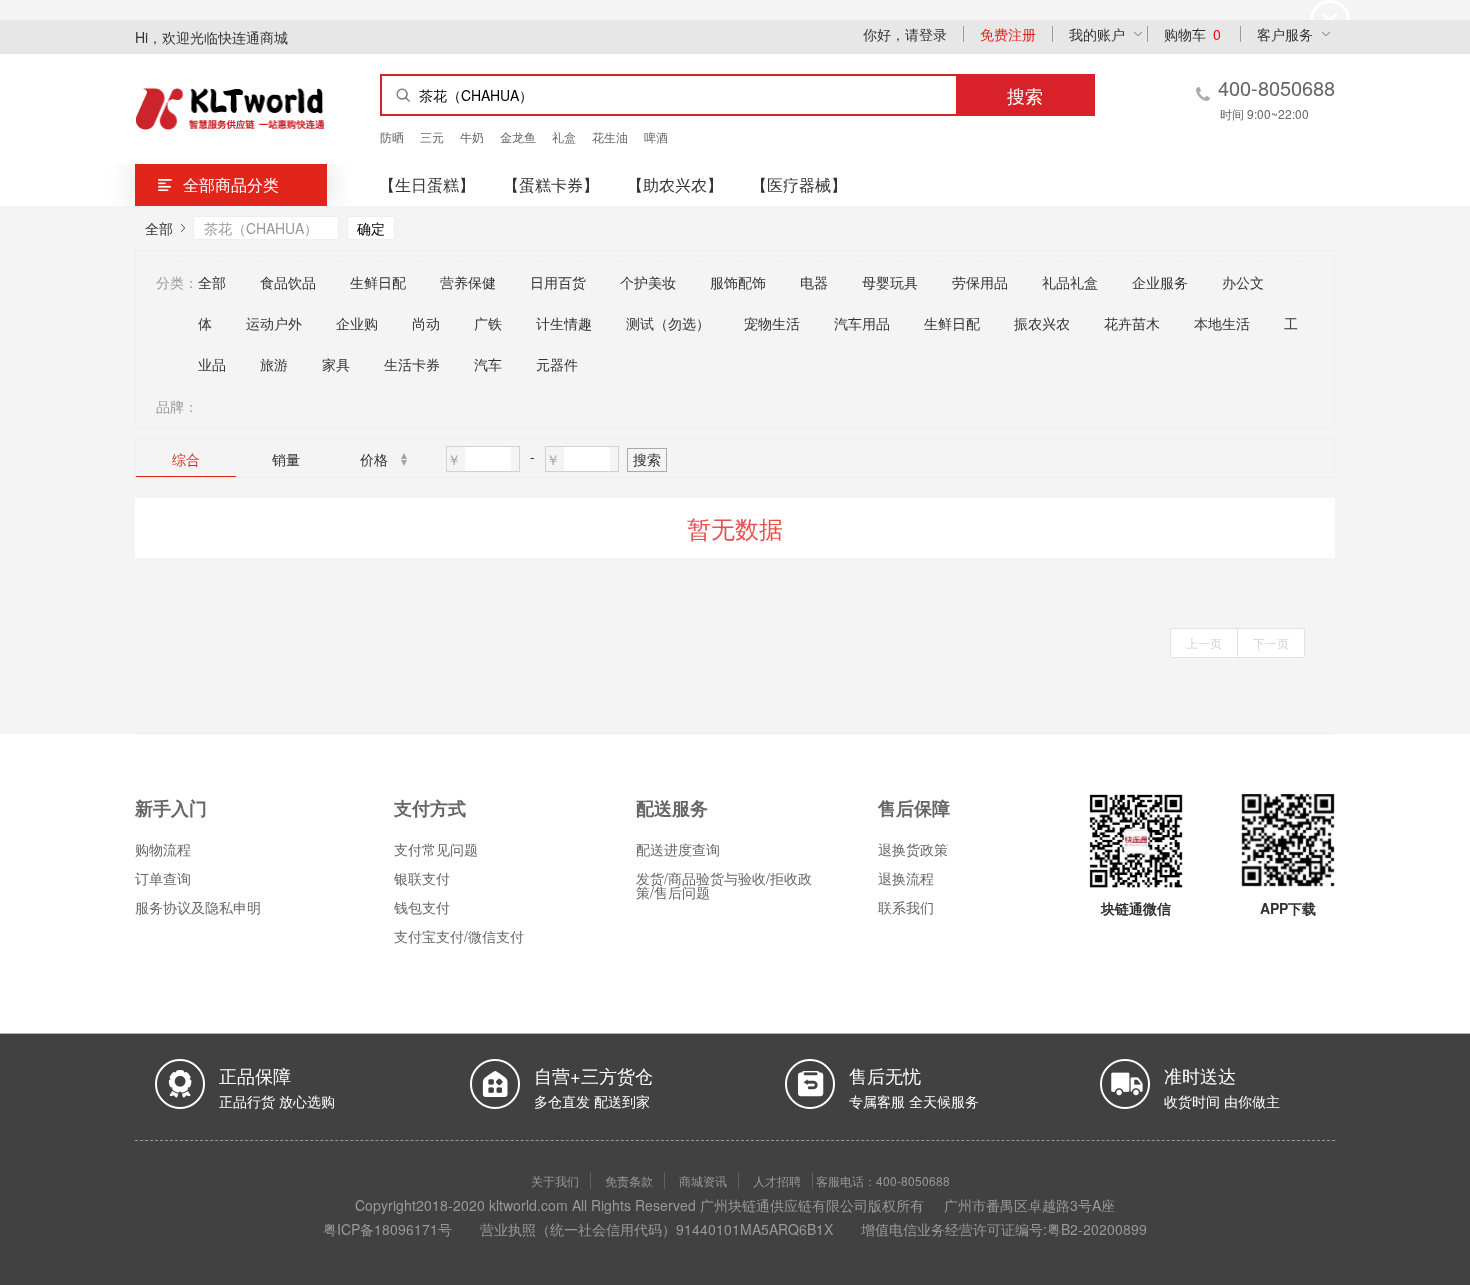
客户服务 (1285, 34)
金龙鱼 (518, 136)
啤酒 (656, 136)
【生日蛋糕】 (427, 184)
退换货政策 (913, 849)
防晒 (392, 136)
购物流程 (163, 849)
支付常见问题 (436, 849)
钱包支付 (422, 907)
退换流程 (906, 878)
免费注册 (1008, 34)
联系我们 (906, 907)
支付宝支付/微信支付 (459, 936)
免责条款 (629, 1180)
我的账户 (1097, 34)
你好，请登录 (905, 34)
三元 (432, 136)
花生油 (610, 136)
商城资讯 (703, 1180)
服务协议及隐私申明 (198, 907)
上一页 (1204, 642)
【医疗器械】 (799, 184)
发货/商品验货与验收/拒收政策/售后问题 (724, 885)
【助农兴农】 (675, 184)
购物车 (1192, 34)
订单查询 (163, 878)
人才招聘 (777, 1180)
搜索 (647, 459)
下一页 (1271, 642)
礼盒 (564, 136)
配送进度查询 (678, 849)
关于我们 (555, 1180)
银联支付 (422, 878)
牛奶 (472, 136)
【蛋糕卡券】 (551, 184)
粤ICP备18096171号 (387, 1229)
